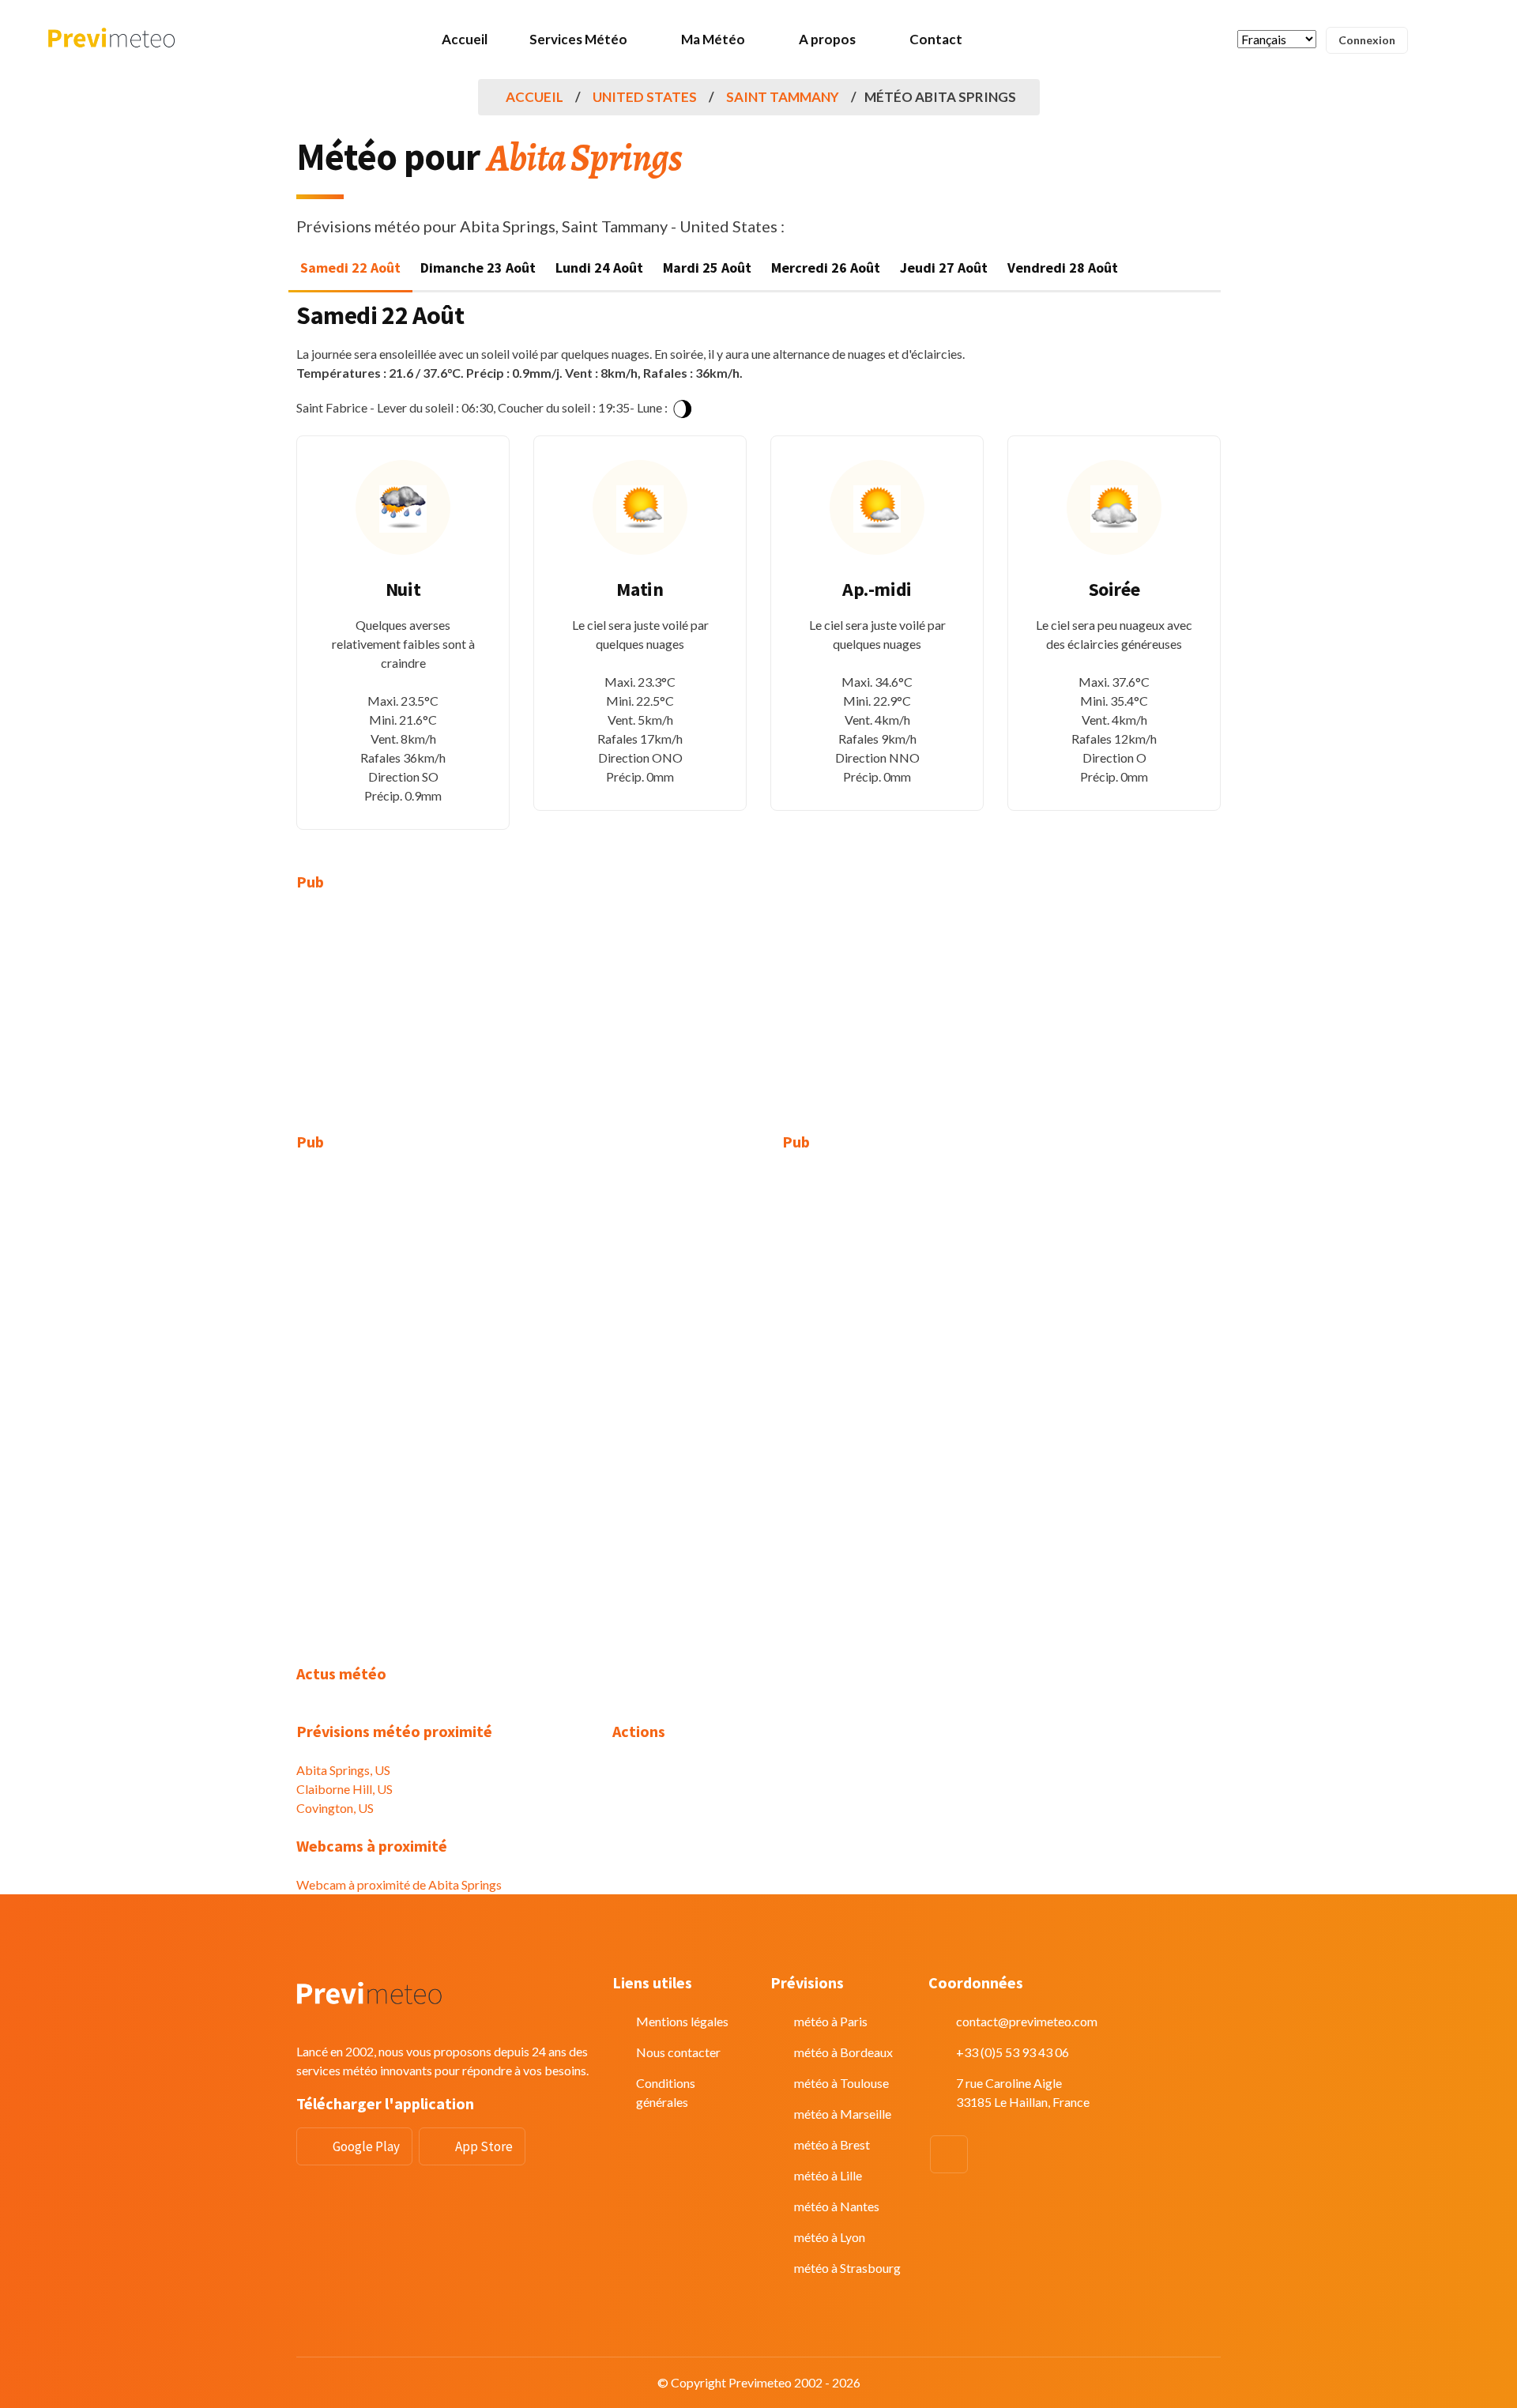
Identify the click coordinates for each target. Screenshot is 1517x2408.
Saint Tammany (783, 97)
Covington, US (335, 1808)
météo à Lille (828, 2175)
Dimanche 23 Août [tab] (478, 268)
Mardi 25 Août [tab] (707, 268)
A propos (827, 39)
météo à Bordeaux (843, 2052)
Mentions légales (682, 2021)
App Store (484, 2146)
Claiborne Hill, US (344, 1789)
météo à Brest (832, 2144)
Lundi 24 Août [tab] (599, 268)
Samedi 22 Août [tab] (350, 268)
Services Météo (578, 39)
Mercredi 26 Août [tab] (826, 268)
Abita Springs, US (343, 1770)
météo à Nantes (837, 2206)
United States (645, 97)
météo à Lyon (830, 2237)
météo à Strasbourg (847, 2268)
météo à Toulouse (841, 2083)
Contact (936, 39)
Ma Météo (713, 39)
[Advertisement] (442, 1022)
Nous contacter (678, 2052)
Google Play (366, 2146)
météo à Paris (831, 2021)
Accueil (465, 39)
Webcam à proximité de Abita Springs (399, 1884)
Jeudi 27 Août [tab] (944, 268)
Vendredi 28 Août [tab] (1063, 268)
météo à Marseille (843, 2114)
